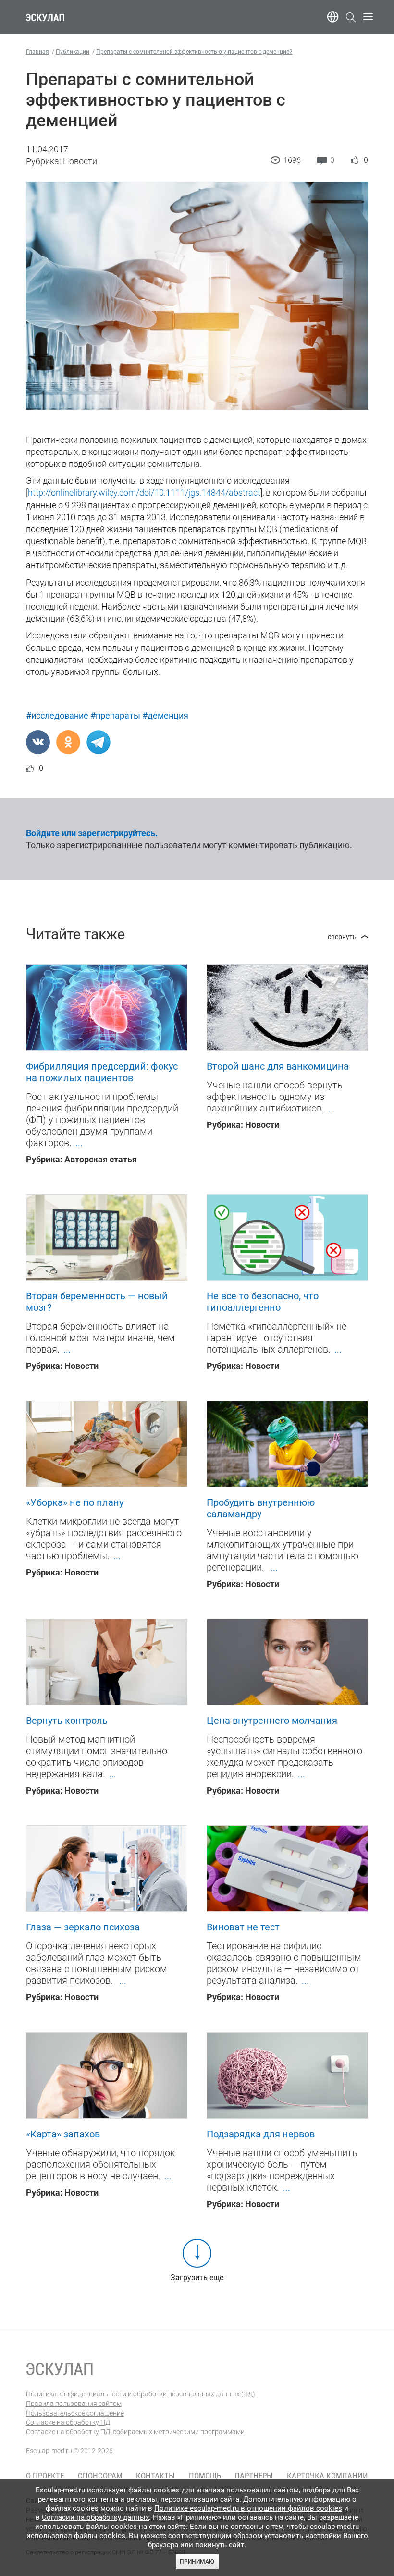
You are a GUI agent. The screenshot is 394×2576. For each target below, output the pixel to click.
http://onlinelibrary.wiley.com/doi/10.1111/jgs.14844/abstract (144, 493)
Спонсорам (100, 2476)
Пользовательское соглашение (75, 2413)
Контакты (155, 2476)
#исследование (57, 715)
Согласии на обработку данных (95, 2517)
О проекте (45, 2476)
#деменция (165, 715)
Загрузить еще (197, 2277)
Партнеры (254, 2476)
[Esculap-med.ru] (60, 2369)
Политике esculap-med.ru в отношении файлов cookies (248, 2508)
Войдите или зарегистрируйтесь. (92, 833)
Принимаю (197, 2562)
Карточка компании (327, 2476)
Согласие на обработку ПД (68, 2422)
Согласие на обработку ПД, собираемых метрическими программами (135, 2432)
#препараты (115, 715)
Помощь (205, 2476)
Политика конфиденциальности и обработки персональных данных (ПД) (141, 2394)
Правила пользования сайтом (74, 2404)
